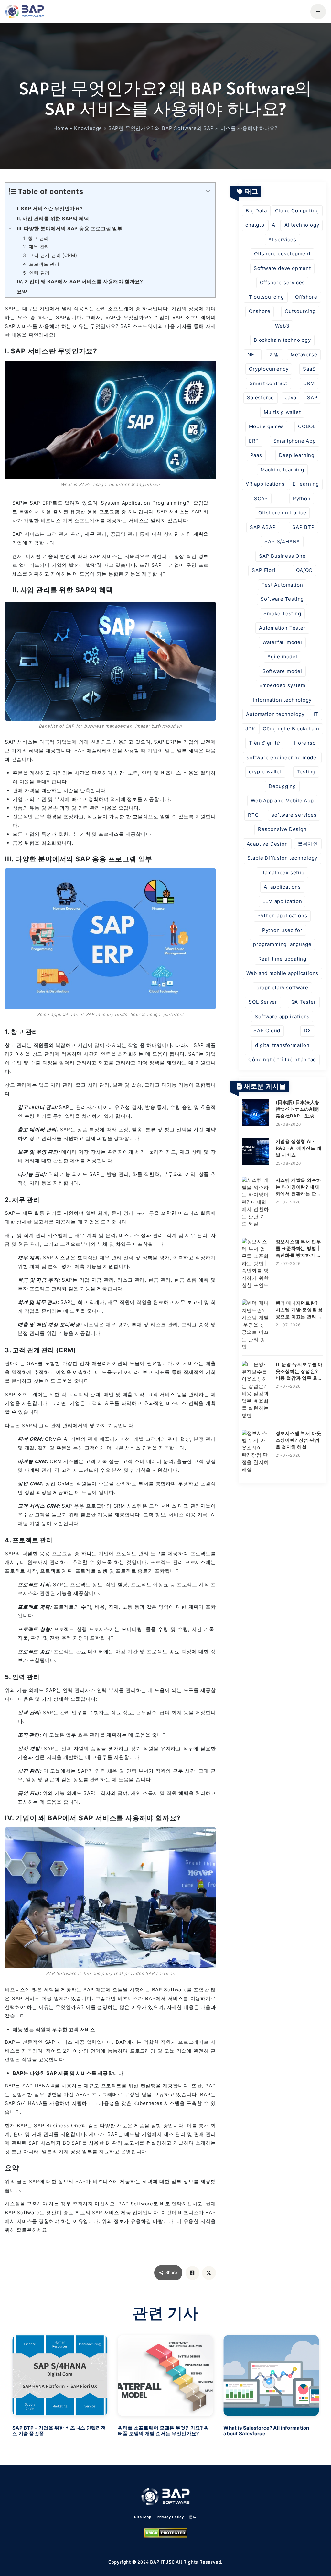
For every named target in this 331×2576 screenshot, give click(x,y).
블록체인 (308, 844)
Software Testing (282, 599)
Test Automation (282, 585)
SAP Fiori (264, 570)
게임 (274, 355)
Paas (256, 455)
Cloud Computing (297, 211)
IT (316, 714)
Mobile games (267, 426)
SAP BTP (304, 527)
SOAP (261, 498)
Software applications (282, 1016)
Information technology (283, 700)
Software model (282, 671)
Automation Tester (282, 628)
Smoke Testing (282, 614)
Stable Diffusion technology (283, 858)
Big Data (256, 211)
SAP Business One (282, 556)
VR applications (265, 484)
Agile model (282, 657)
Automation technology (275, 714)
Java (291, 398)
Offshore (306, 297)
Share (171, 2272)
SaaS (309, 369)
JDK (250, 729)
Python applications (282, 916)
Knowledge (88, 128)
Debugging (282, 786)
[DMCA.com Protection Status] (166, 2533)
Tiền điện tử (264, 743)
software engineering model (282, 757)
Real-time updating (282, 959)
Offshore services (283, 282)
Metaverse (304, 355)
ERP (254, 441)
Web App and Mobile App (282, 800)
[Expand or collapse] (208, 192)
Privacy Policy (170, 2517)
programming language (282, 944)
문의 (193, 2517)
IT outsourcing (266, 297)
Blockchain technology (282, 340)
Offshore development (282, 254)
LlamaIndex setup (282, 873)
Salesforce (261, 398)
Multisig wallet (282, 412)
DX (308, 1031)
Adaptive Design (267, 844)
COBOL (307, 426)
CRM (309, 383)
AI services (282, 239)
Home (61, 128)
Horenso (305, 743)
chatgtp (255, 225)
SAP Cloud (267, 1031)
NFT (252, 355)
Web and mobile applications (283, 973)
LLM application (282, 901)
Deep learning (297, 455)
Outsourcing (300, 311)
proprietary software (282, 988)
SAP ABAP (263, 527)
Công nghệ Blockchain (291, 729)
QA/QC (304, 570)
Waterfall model (282, 642)
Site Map (143, 2517)
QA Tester (304, 1002)
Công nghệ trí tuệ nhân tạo (282, 1059)
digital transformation (282, 1045)
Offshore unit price (282, 513)
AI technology (302, 225)
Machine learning (282, 470)
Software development (282, 268)
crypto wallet (265, 772)
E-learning (306, 484)
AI (274, 225)
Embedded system (282, 685)
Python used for (282, 930)
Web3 (282, 326)
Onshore (260, 311)
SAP (312, 398)
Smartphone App (295, 441)
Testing (306, 772)
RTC (253, 815)
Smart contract (268, 383)
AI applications (282, 887)
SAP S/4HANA (282, 541)
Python (302, 498)
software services (294, 815)
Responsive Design (282, 829)
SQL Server (263, 1002)
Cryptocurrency (269, 369)
